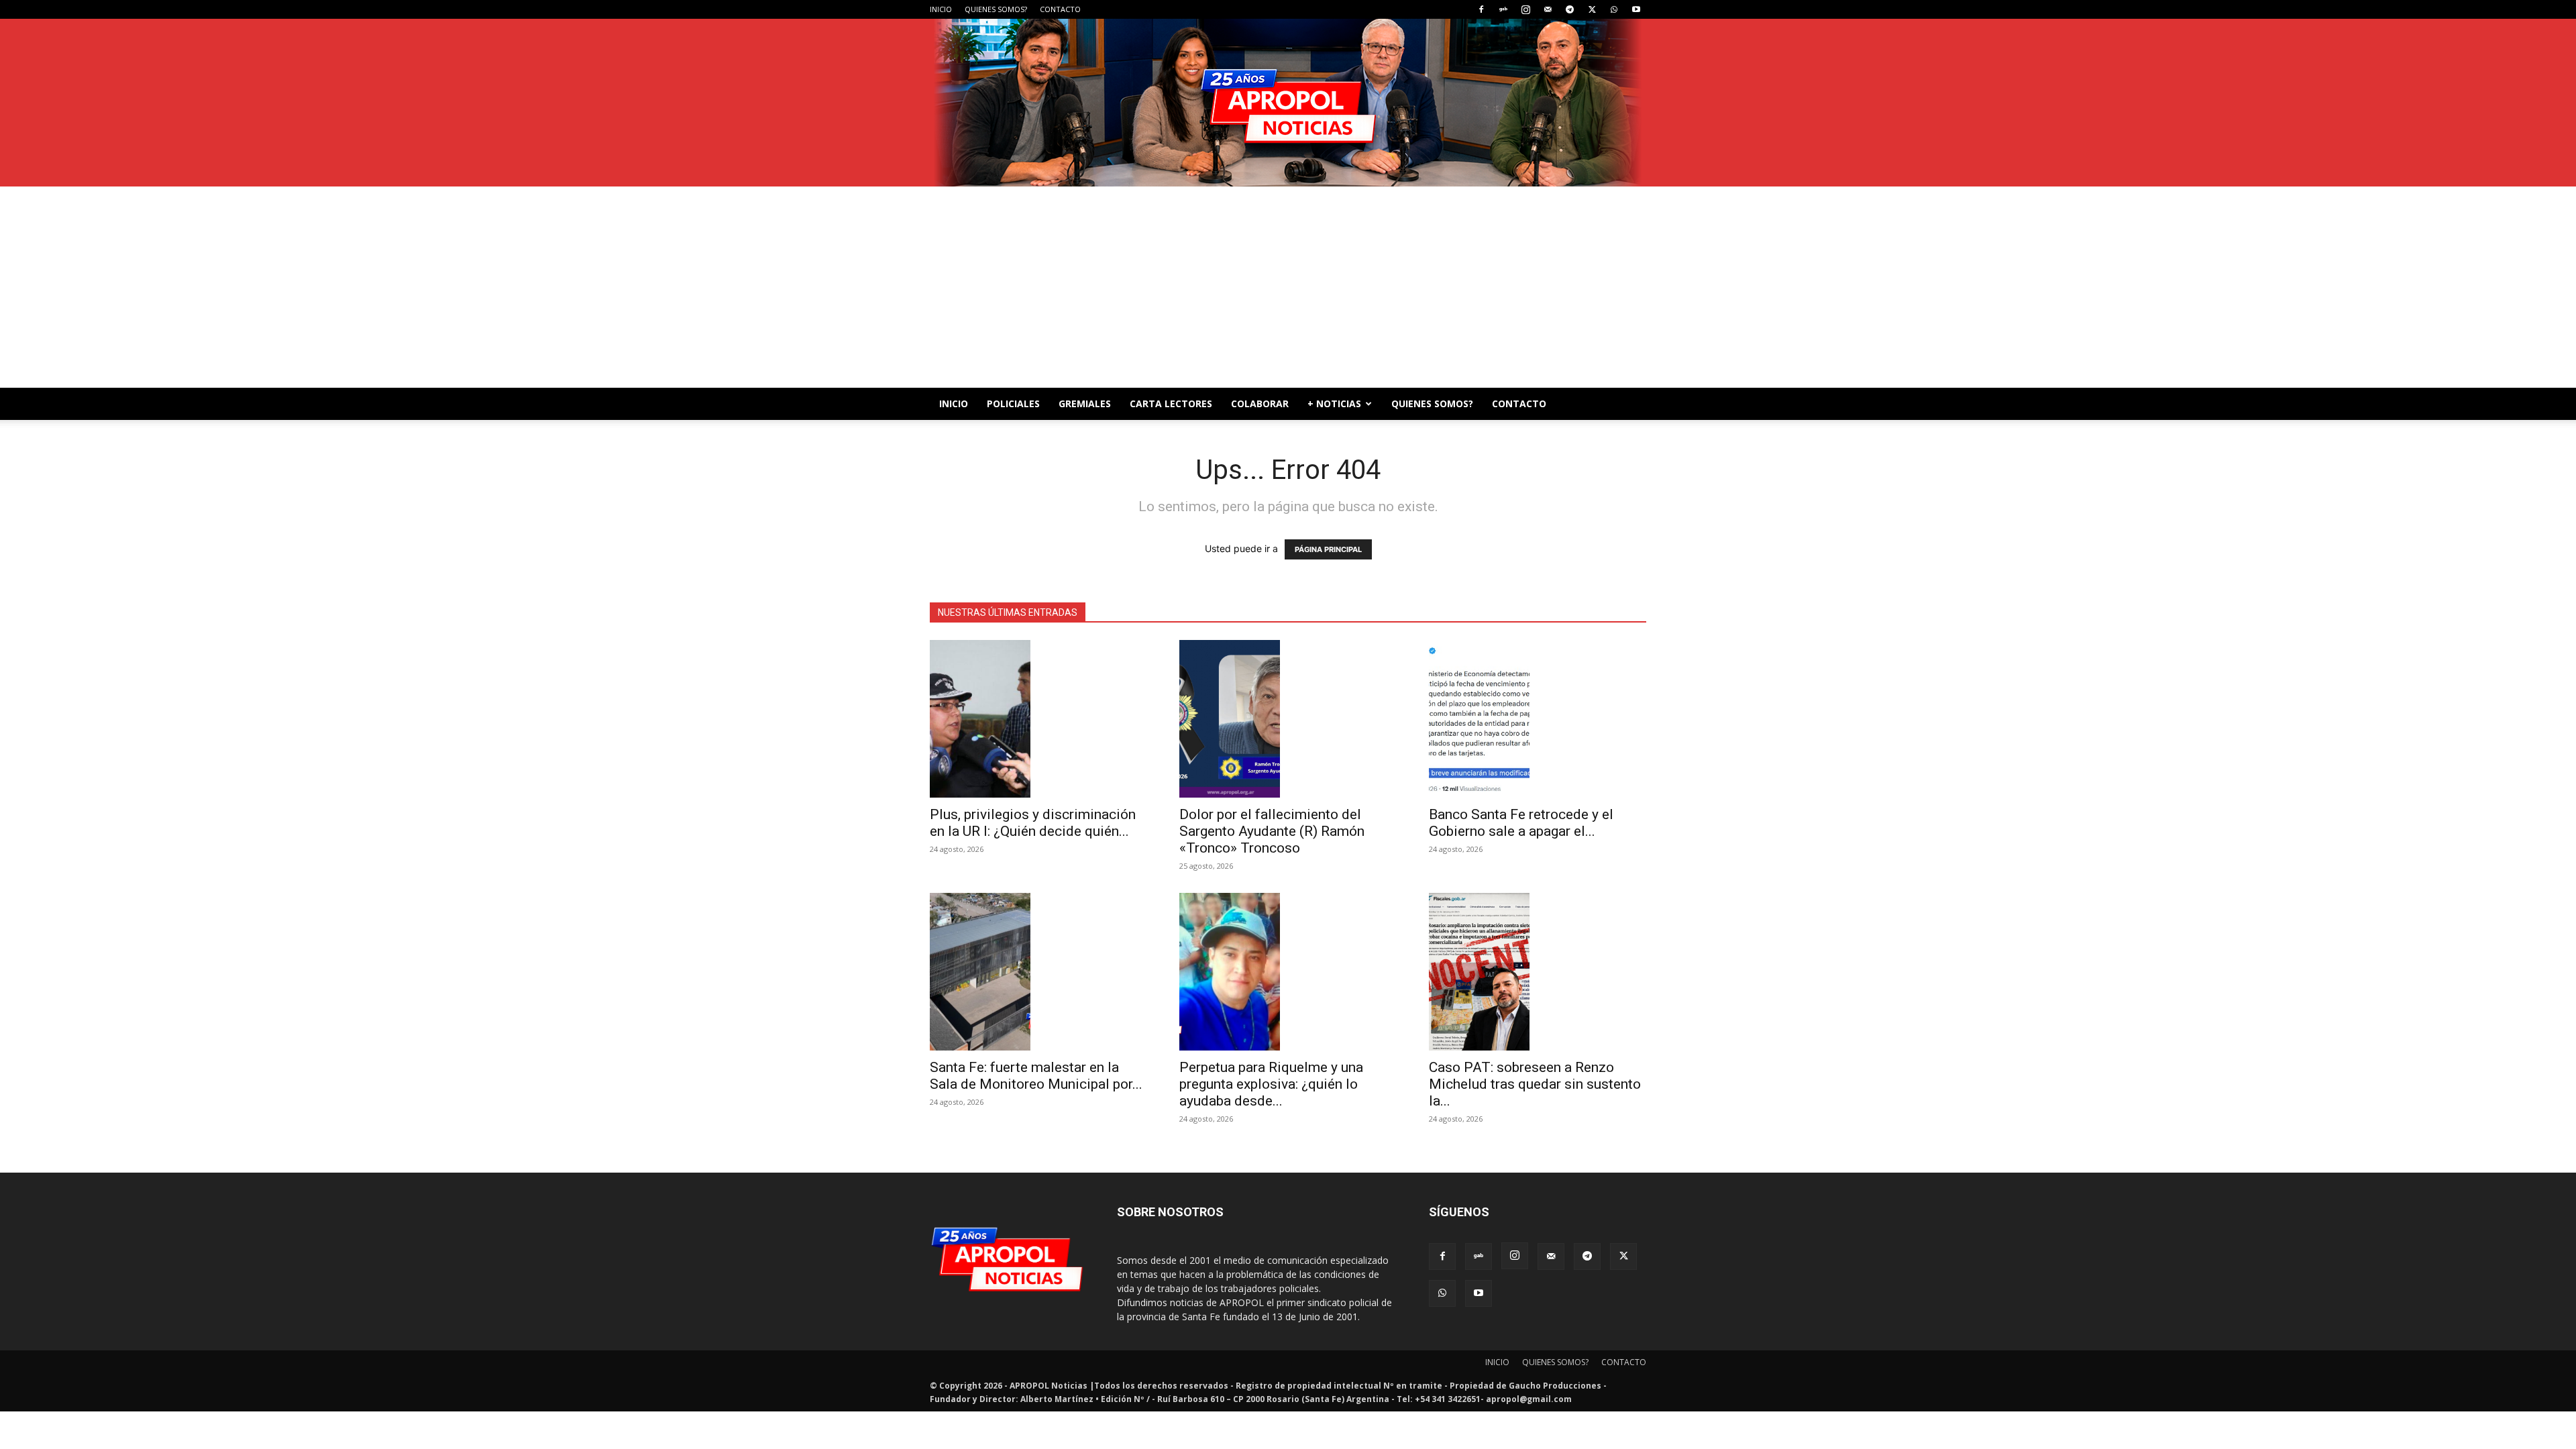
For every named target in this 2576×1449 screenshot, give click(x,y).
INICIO (941, 9)
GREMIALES (1085, 404)
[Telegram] (1570, 9)
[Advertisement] (1288, 287)
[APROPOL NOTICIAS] (1288, 103)
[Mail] (1548, 9)
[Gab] (1503, 9)
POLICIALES (1013, 404)
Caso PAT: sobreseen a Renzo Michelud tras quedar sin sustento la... (1535, 1084)
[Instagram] (1525, 9)
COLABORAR (1260, 404)
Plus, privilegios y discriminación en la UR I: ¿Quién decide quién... (1033, 823)
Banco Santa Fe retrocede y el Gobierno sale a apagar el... (1521, 823)
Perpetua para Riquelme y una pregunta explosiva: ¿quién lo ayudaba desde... (1271, 1084)
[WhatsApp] (1614, 9)
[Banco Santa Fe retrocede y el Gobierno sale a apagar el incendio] (1538, 719)
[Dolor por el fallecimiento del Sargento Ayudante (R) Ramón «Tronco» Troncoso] (1288, 719)
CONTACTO (1060, 9)
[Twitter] (1592, 9)
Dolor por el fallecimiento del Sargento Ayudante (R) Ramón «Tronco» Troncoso (1272, 831)
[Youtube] (1636, 9)
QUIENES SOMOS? (996, 9)
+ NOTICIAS (1334, 404)
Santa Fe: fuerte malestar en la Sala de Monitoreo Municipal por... (1036, 1076)
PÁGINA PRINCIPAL (1328, 549)
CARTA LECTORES (1171, 404)
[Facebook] (1481, 9)
